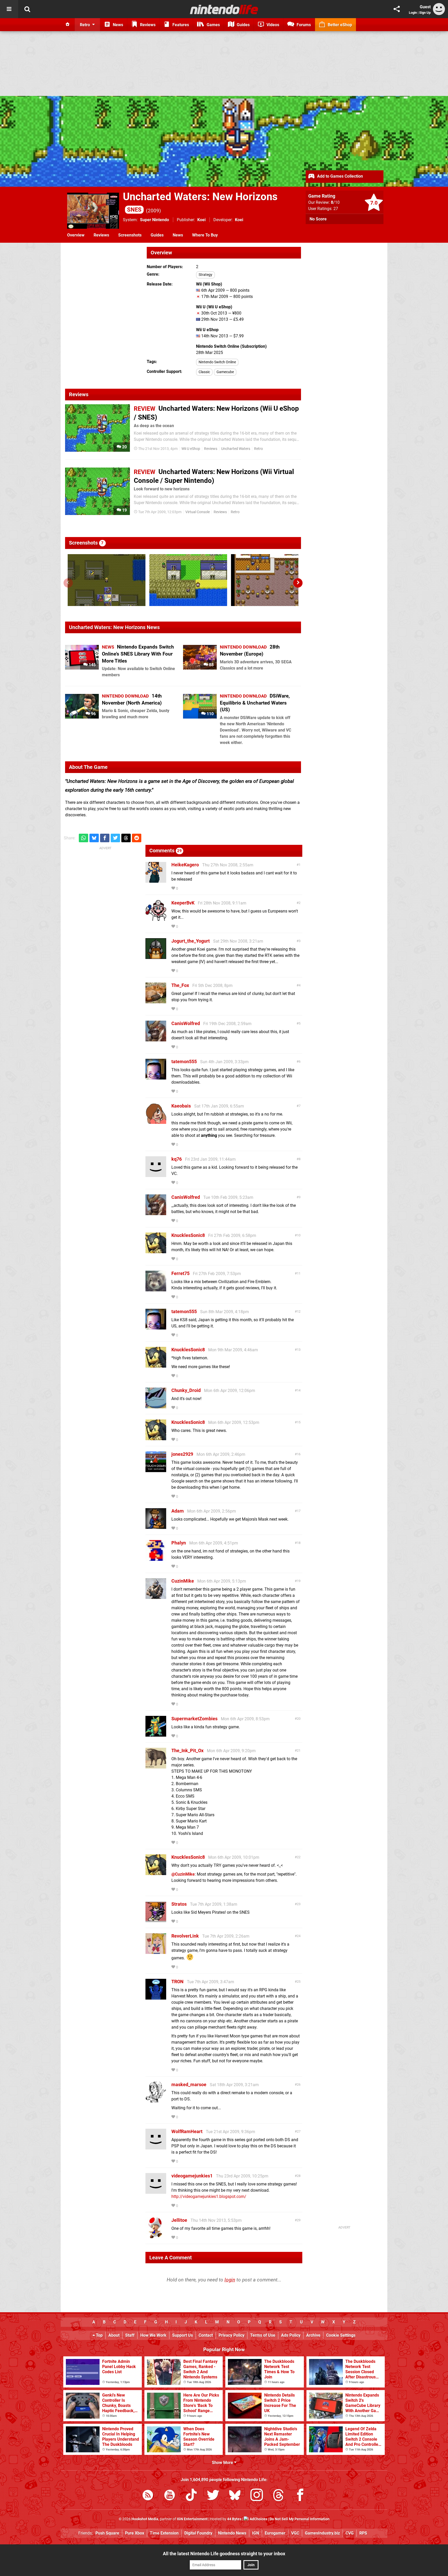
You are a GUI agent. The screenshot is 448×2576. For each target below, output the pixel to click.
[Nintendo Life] (224, 9)
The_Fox (180, 985)
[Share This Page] (397, 9)
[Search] (27, 9)
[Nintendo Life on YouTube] (170, 2496)
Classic (204, 372)
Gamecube (225, 372)
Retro (258, 449)
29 (299, 2220)
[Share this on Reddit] (137, 838)
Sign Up (425, 13)
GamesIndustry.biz (322, 2533)
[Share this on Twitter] (115, 838)
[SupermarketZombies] (156, 1734)
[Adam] (156, 1526)
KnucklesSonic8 (188, 1235)
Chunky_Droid (186, 1390)
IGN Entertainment (192, 2519)
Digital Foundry (198, 2533)
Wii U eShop (191, 449)
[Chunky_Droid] (156, 1406)
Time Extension (164, 2533)
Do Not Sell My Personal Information (300, 2519)
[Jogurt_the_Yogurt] (156, 956)
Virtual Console (198, 512)
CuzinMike (183, 1581)
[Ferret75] (156, 1289)
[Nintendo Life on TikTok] (191, 2496)
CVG (350, 2533)
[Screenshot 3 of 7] (270, 580)
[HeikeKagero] (156, 880)
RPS (363, 2533)
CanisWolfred (186, 1023)
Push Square (107, 2533)
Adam (178, 1511)
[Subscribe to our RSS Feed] (148, 2496)
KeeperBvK (183, 903)
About (114, 2335)
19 (124, 510)
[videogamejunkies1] (156, 2191)
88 (211, 665)
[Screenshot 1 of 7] (107, 580)
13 (299, 1350)
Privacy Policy (232, 2335)
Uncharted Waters (236, 449)
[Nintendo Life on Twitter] (213, 2496)
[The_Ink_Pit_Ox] (156, 1766)
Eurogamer (275, 2533)
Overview (76, 235)
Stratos (179, 1904)
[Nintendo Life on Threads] (278, 2496)
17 (299, 1511)
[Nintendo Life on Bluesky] (235, 2496)
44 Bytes (234, 2519)
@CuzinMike (183, 1874)
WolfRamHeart (187, 2131)
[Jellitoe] (156, 2236)
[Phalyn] (156, 1558)
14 (299, 1390)
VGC (295, 2533)
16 (299, 1454)
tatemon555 (184, 1061)
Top (99, 2335)
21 (299, 1750)
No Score (318, 219)
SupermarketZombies (194, 1719)
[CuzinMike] (156, 1596)
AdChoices (258, 2519)
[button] (298, 583)
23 (299, 1904)
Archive (313, 2335)
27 (299, 2131)
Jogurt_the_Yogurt (191, 941)
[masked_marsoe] (156, 2100)
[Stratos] (156, 1920)
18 (299, 1543)
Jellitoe (179, 2220)
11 (299, 1273)
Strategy (205, 275)
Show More (223, 2463)
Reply (187, 889)
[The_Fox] (156, 1001)
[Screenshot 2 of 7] (188, 580)
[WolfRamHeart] (156, 2147)
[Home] (68, 25)
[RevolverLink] (156, 1951)
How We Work (153, 2335)
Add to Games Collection (339, 176)
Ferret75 (180, 1273)
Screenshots (130, 235)
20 (124, 447)
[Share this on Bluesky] (94, 838)
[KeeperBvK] (156, 918)
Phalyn (179, 1543)
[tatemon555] (156, 1077)
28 (299, 2176)
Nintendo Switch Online (217, 362)
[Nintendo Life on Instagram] (257, 2496)
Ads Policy (291, 2335)
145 (92, 665)
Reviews (101, 235)
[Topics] (9, 9)
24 (299, 1936)
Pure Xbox (135, 2533)
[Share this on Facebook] (105, 838)
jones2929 (182, 1454)
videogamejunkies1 (192, 2176)
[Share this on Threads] (126, 838)
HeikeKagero (185, 865)
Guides (157, 235)
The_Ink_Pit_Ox (187, 1750)
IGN (255, 2533)
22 (299, 1857)
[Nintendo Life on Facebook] (300, 2496)
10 (299, 1235)
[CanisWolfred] (156, 1039)
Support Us (183, 2335)
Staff (130, 2335)
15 (299, 1422)
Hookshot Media (145, 2519)
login (230, 2280)
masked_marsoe (189, 2084)
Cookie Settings (341, 2335)
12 (299, 1311)
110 (210, 714)
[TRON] (156, 1997)
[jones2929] (156, 1470)
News (178, 235)
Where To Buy (205, 235)
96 (93, 714)
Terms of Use (263, 2335)
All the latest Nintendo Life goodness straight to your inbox (224, 2554)
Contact (206, 2335)
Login (413, 13)
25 (299, 1982)
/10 (335, 202)
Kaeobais (181, 1106)
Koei (201, 220)
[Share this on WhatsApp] (83, 838)
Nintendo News (232, 2533)
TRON (177, 1982)
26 (299, 2084)
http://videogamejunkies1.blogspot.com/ (209, 2196)
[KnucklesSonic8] (156, 1251)
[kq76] (156, 1175)
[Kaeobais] (156, 1121)
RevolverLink (185, 1936)
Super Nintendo (155, 220)
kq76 (177, 1159)
